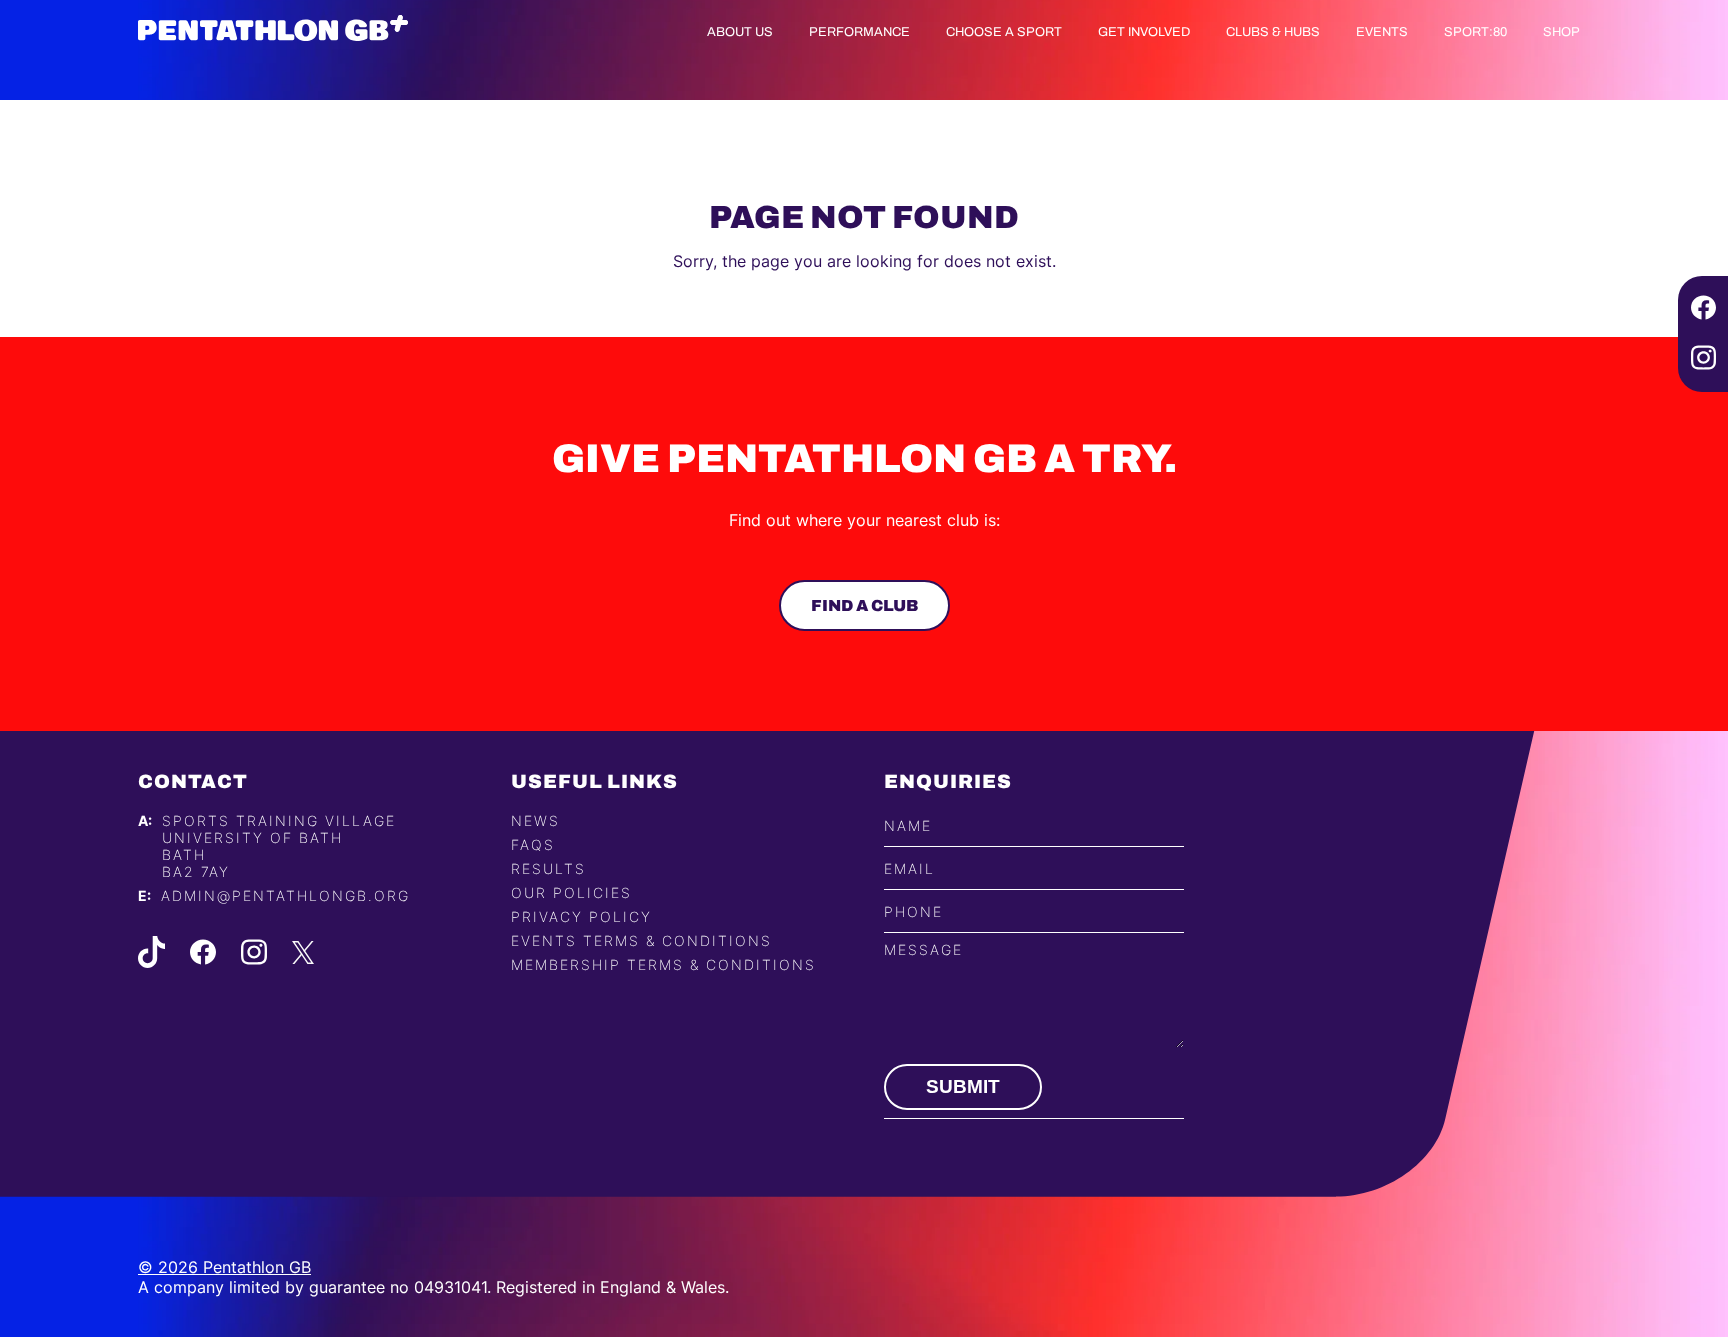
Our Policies (571, 892)
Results (548, 868)
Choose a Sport (1004, 32)
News (535, 820)
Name (908, 825)
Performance (859, 32)
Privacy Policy (581, 916)
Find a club (864, 605)
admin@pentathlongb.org (285, 895)
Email (909, 868)
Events (1382, 32)
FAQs (533, 844)
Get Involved (1144, 32)
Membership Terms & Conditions (663, 964)
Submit (963, 1086)
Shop (1561, 32)
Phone (913, 911)
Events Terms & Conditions (641, 940)
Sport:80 (1475, 32)
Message (923, 949)
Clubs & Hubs (1273, 32)
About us (740, 32)
